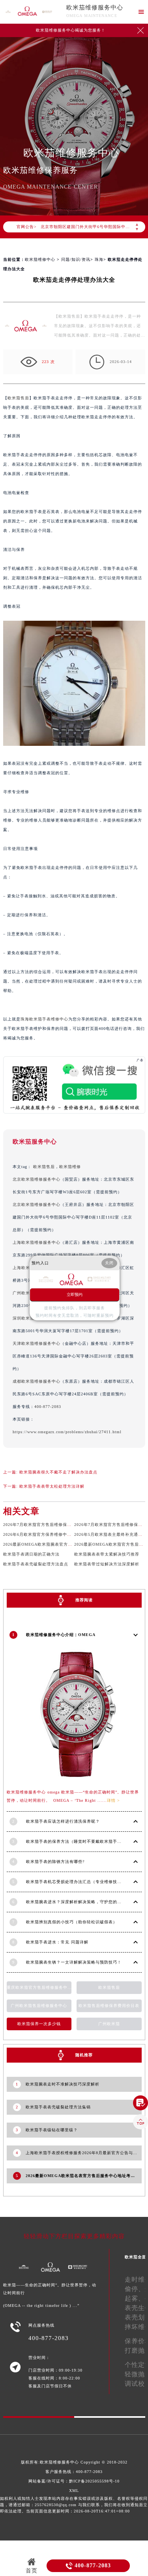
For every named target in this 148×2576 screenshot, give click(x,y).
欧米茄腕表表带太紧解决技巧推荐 (107, 1554)
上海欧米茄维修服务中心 (37, 1242)
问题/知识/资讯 (76, 259)
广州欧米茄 (109, 2024)
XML (74, 2491)
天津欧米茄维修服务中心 (37, 1343)
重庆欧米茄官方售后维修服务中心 (39, 1987)
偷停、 (135, 2289)
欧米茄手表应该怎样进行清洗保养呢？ (63, 1821)
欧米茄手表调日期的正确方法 (31, 1554)
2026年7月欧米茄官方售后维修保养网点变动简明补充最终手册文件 (68, 1525)
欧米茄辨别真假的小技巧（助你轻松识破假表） (72, 1922)
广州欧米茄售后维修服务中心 (39, 2006)
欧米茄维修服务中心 (95, 7)
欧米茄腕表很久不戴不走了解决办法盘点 (58, 1472)
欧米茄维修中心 (40, 259)
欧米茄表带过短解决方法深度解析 (107, 1564)
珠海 (99, 259)
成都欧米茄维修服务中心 (37, 1381)
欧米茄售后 (18, 398)
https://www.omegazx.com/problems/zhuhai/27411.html (67, 1432)
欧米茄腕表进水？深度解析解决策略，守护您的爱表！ (78, 1902)
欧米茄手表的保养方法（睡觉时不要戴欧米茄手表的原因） (82, 1841)
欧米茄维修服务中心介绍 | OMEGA (61, 1635)
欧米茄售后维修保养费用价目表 (109, 2006)
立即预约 (75, 1295)
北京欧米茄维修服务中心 (37, 1179)
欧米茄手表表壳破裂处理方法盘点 (36, 1564)
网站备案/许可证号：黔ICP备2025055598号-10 (74, 2481)
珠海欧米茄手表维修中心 (44, 1019)
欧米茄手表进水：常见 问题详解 (57, 1942)
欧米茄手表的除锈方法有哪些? (55, 1862)
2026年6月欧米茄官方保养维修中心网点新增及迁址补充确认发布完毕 (70, 1534)
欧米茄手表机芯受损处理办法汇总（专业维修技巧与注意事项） (87, 1882)
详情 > (113, 1800)
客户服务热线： (74, 2472)
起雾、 (135, 2298)
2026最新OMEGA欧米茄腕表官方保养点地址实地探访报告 (59, 1544)
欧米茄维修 (70, 1167)
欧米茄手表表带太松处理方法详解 (52, 1486)
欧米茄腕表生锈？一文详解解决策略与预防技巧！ (74, 1962)
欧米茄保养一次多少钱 (39, 2024)
